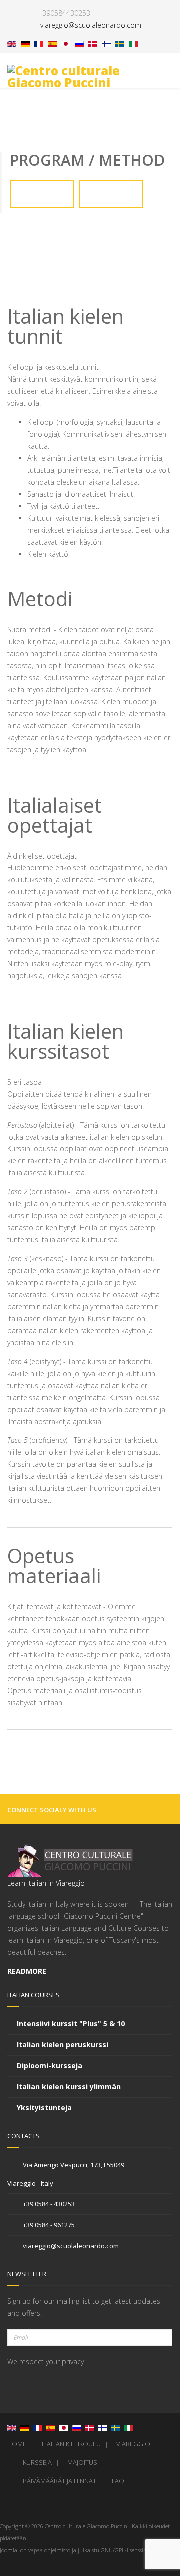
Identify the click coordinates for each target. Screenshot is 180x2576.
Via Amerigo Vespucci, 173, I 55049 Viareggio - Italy (66, 2174)
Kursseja (37, 2462)
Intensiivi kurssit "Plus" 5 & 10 (71, 2024)
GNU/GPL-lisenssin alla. (130, 2550)
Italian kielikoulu (71, 2444)
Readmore (28, 1971)
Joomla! (9, 2550)
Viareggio (133, 2444)
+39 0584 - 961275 (48, 2225)
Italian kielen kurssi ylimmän (69, 2087)
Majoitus (82, 2462)
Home (17, 2444)
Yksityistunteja (44, 2108)
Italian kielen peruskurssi (63, 2045)
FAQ (118, 2481)
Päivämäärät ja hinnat (60, 2481)
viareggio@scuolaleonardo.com (70, 2246)
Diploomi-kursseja (50, 2066)
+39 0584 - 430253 (48, 2204)
